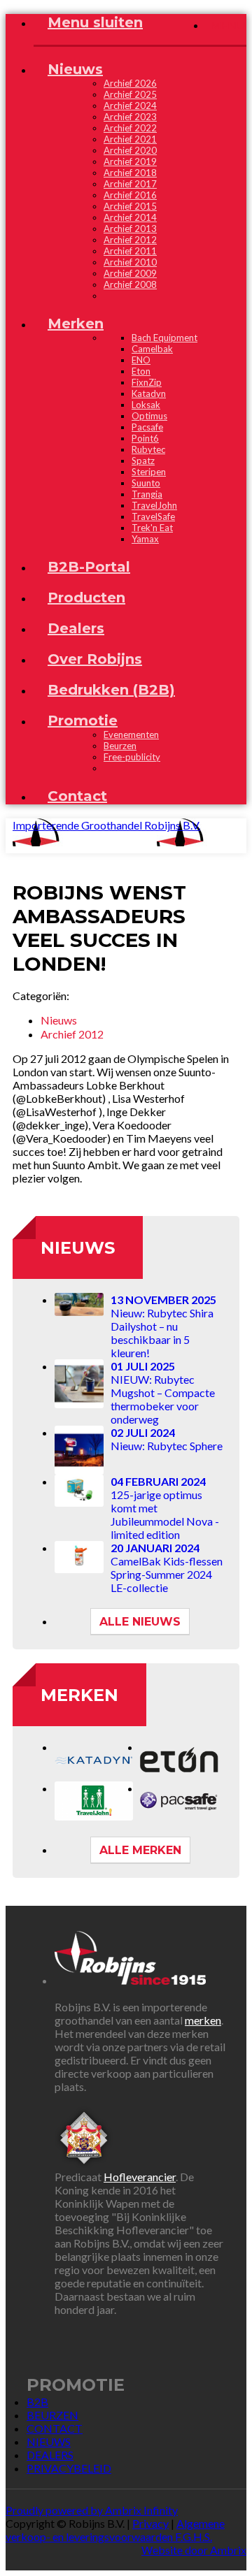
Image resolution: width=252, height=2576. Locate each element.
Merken (79, 1695)
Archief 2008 (130, 284)
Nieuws (78, 1248)
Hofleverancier (140, 2177)
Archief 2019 (130, 161)
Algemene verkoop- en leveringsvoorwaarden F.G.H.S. (115, 2530)
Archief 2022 (130, 128)
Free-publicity (132, 757)
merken (203, 2020)
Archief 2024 (130, 106)
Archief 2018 (130, 173)
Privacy (150, 2523)
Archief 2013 (130, 229)
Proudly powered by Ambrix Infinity (92, 2510)
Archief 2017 (130, 184)
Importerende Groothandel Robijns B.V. (106, 825)
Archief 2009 (130, 273)
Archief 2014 (130, 217)
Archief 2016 (130, 195)
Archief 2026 (130, 83)
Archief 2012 (130, 240)
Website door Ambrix (194, 2550)
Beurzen (120, 746)
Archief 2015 (130, 206)
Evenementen (131, 735)
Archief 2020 (130, 150)
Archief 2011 (130, 251)
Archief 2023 (130, 117)
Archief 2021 (130, 139)
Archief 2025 (130, 94)
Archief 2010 (130, 262)
